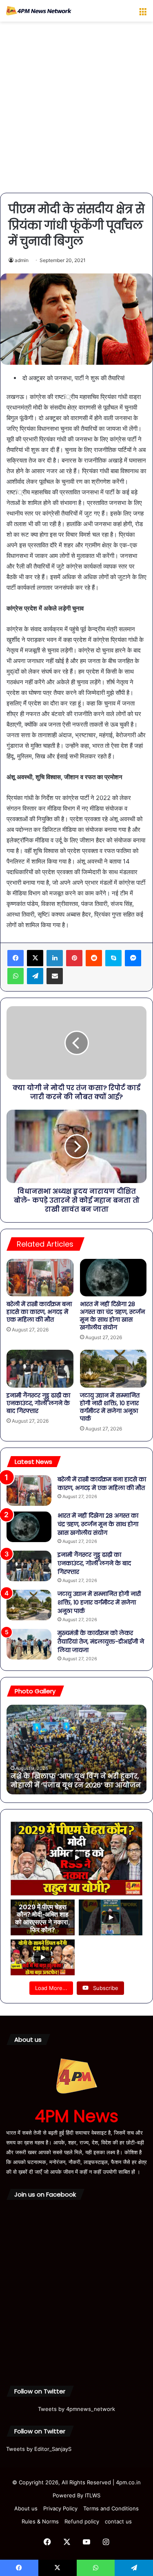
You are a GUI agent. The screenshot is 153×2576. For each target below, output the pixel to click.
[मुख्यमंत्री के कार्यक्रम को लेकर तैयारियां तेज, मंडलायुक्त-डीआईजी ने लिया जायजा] (29, 1644)
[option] (76, 1750)
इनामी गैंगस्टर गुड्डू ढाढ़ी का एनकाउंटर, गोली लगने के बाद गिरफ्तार (38, 1403)
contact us (118, 2521)
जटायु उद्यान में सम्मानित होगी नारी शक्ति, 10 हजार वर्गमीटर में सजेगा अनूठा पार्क (110, 1407)
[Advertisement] (76, 110)
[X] (35, 958)
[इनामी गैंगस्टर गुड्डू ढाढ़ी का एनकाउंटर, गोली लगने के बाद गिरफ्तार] (40, 1368)
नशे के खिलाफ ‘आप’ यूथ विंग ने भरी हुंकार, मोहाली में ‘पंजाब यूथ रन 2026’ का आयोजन (76, 1781)
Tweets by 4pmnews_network (76, 2409)
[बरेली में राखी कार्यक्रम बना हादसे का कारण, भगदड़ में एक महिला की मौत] (40, 1278)
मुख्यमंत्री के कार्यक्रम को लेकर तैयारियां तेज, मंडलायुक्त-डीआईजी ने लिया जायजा (101, 1642)
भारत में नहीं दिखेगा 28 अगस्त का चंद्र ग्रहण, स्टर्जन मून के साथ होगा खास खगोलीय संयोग (112, 1316)
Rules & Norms (40, 2521)
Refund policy (82, 2521)
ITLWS (93, 2495)
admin (22, 260)
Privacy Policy (60, 2508)
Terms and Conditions (111, 2508)
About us (26, 2508)
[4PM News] (39, 11)
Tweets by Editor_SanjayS (39, 2449)
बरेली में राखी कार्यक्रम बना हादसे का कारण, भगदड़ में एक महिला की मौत (39, 1312)
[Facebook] (16, 958)
